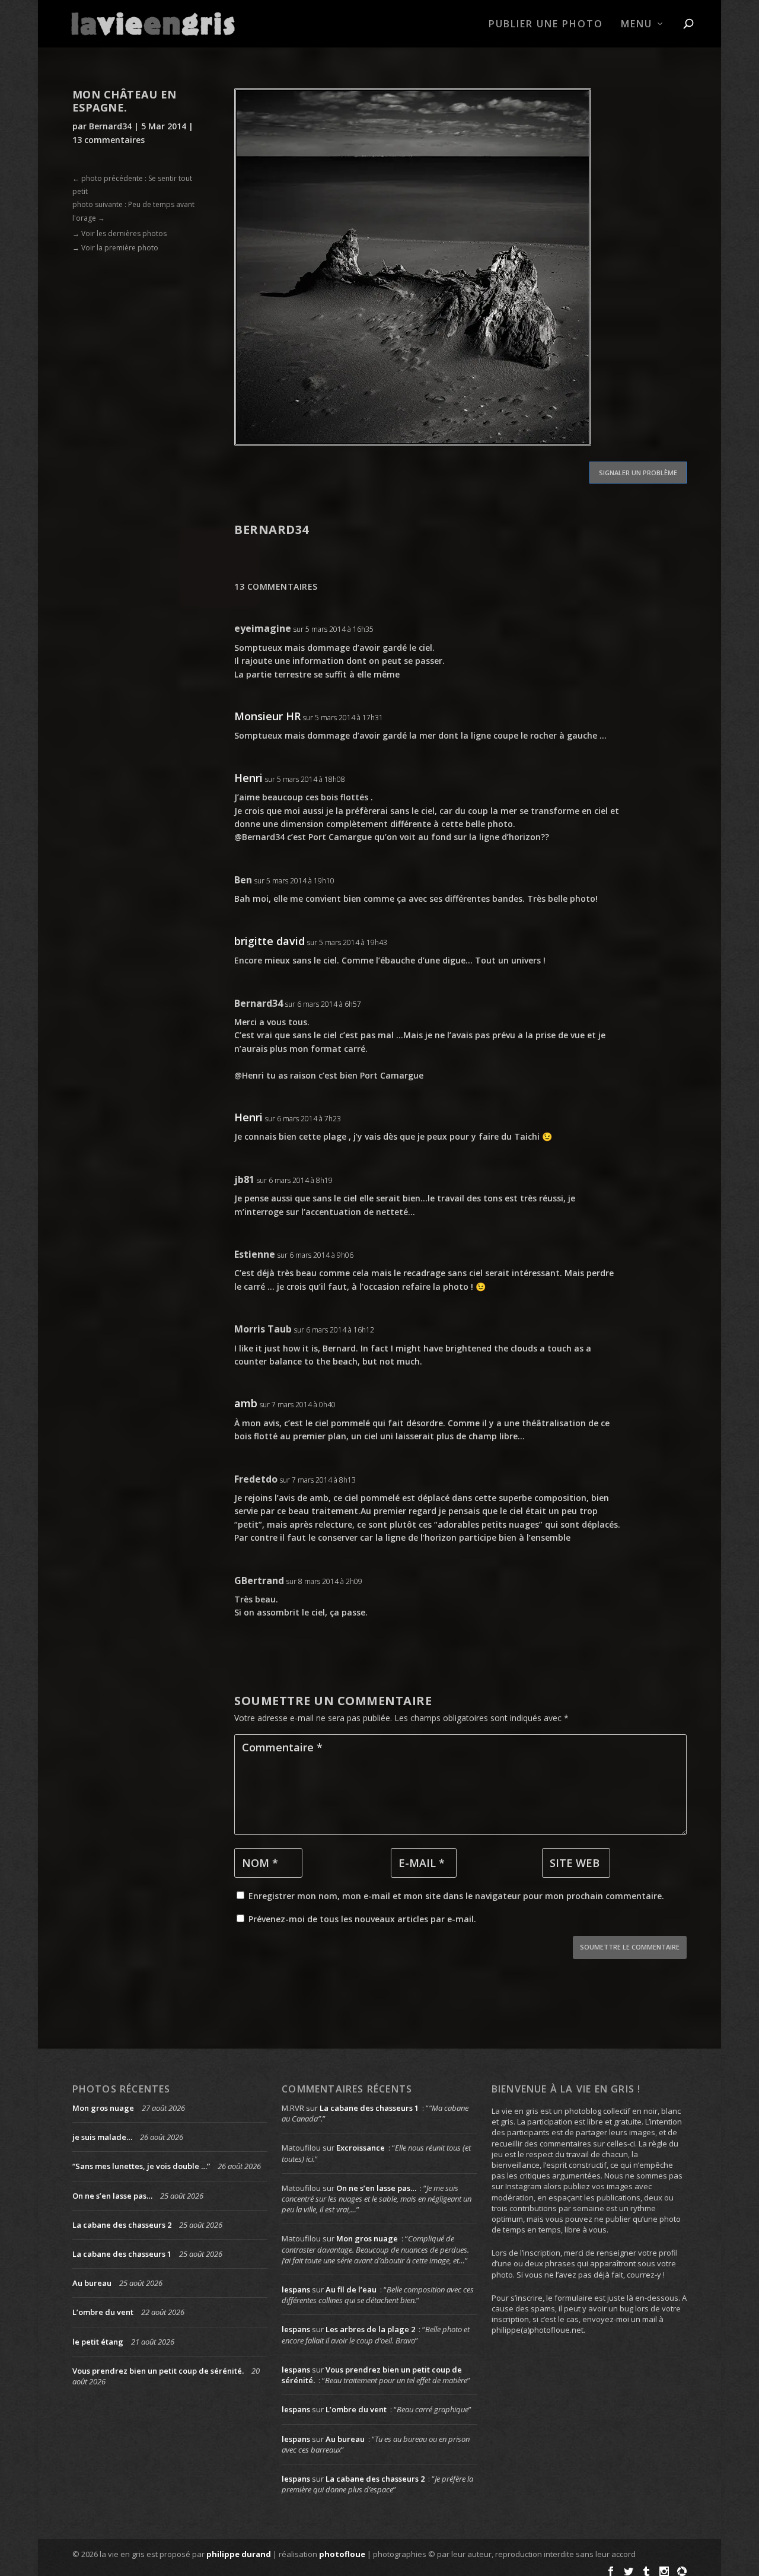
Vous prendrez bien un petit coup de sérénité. (158, 2371)
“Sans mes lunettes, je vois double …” (141, 2166)
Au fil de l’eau (351, 2289)
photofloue (342, 2554)
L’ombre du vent (103, 2312)
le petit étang (98, 2342)
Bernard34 (110, 126)
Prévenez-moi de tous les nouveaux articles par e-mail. (362, 1919)
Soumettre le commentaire (630, 1947)
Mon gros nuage (103, 2108)
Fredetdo (256, 1479)
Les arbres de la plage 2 (370, 2329)
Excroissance (361, 2148)
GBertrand (259, 1580)
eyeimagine (263, 628)
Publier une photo (546, 25)
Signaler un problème (638, 473)
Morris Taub (263, 1329)
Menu (637, 25)
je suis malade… (102, 2137)
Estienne (255, 1254)
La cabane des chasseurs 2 (122, 2225)
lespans (296, 2289)
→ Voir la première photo (115, 248)
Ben (243, 880)
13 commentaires (109, 140)
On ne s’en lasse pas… (112, 2196)
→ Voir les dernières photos (119, 233)
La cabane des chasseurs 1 (122, 2254)
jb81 (244, 1179)
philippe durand (239, 2554)
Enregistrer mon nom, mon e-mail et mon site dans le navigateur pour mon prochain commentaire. (456, 1896)
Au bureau (92, 2283)
